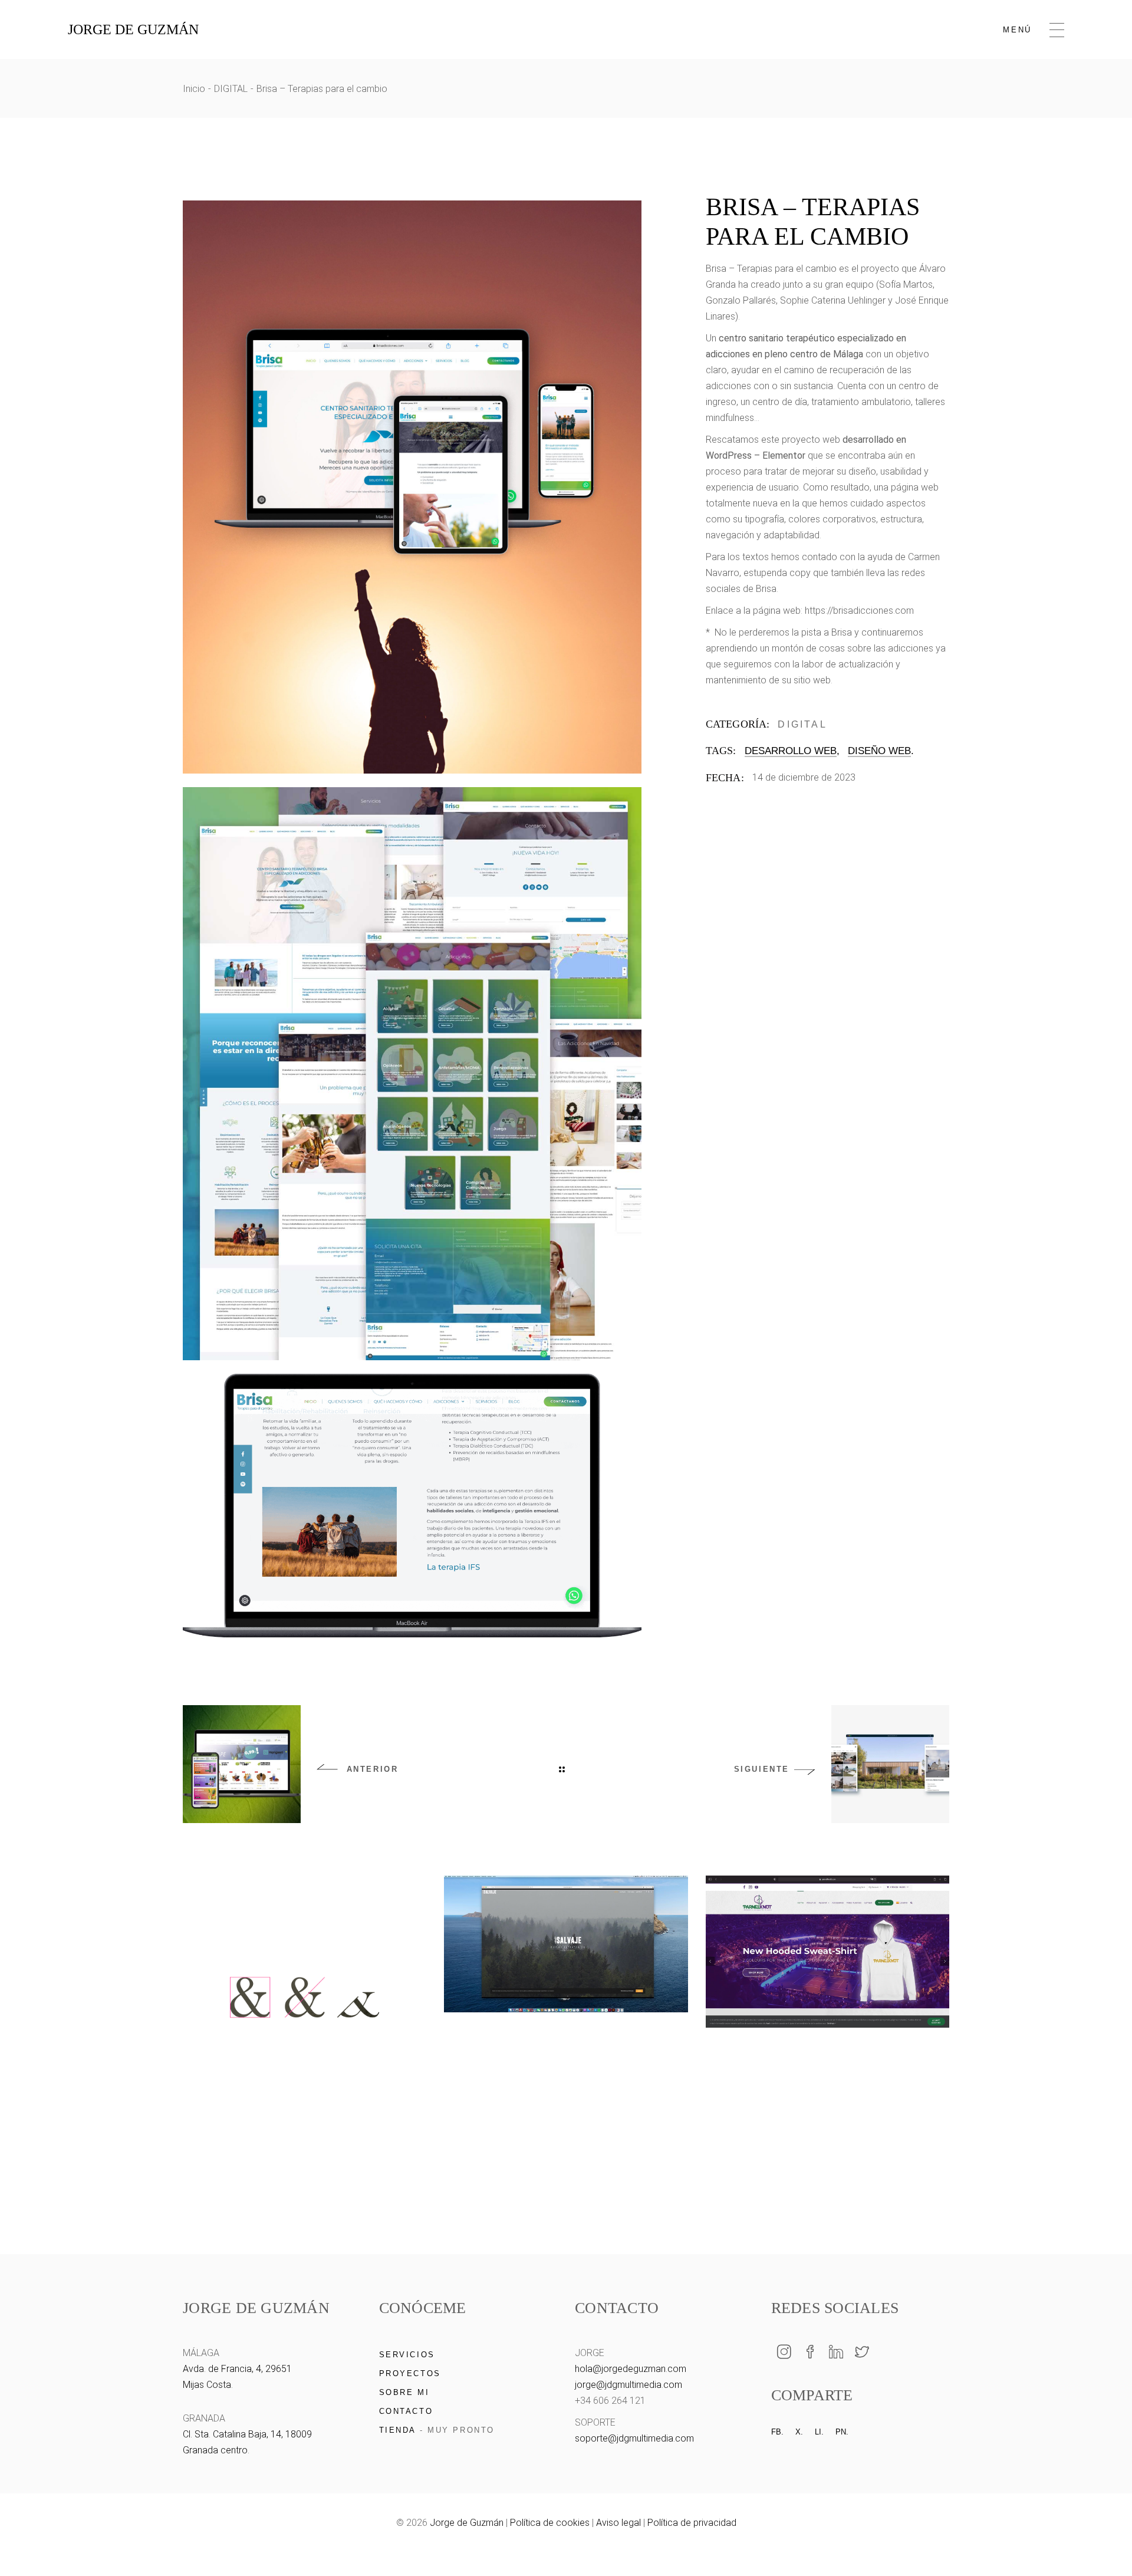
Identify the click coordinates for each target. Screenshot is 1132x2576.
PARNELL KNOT (827, 2065)
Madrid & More (304, 2156)
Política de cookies (550, 2523)
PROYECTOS (410, 2373)
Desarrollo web (791, 751)
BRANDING (281, 2141)
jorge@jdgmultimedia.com (628, 2385)
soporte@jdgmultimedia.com (634, 2438)
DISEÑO (881, 2049)
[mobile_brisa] (412, 1506)
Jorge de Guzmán (467, 2523)
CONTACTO (406, 2411)
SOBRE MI (404, 2392)
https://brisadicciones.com (859, 611)
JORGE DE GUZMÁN (133, 29)
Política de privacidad (692, 2523)
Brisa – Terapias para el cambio (771, 269)
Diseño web (879, 751)
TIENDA (398, 2430)
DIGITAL (802, 724)
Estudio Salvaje (566, 2050)
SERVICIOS (407, 2355)
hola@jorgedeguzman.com (631, 2369)
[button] (1102, 2546)
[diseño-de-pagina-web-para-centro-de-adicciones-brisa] (412, 1074)
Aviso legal (618, 2523)
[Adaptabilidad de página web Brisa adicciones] (412, 487)
